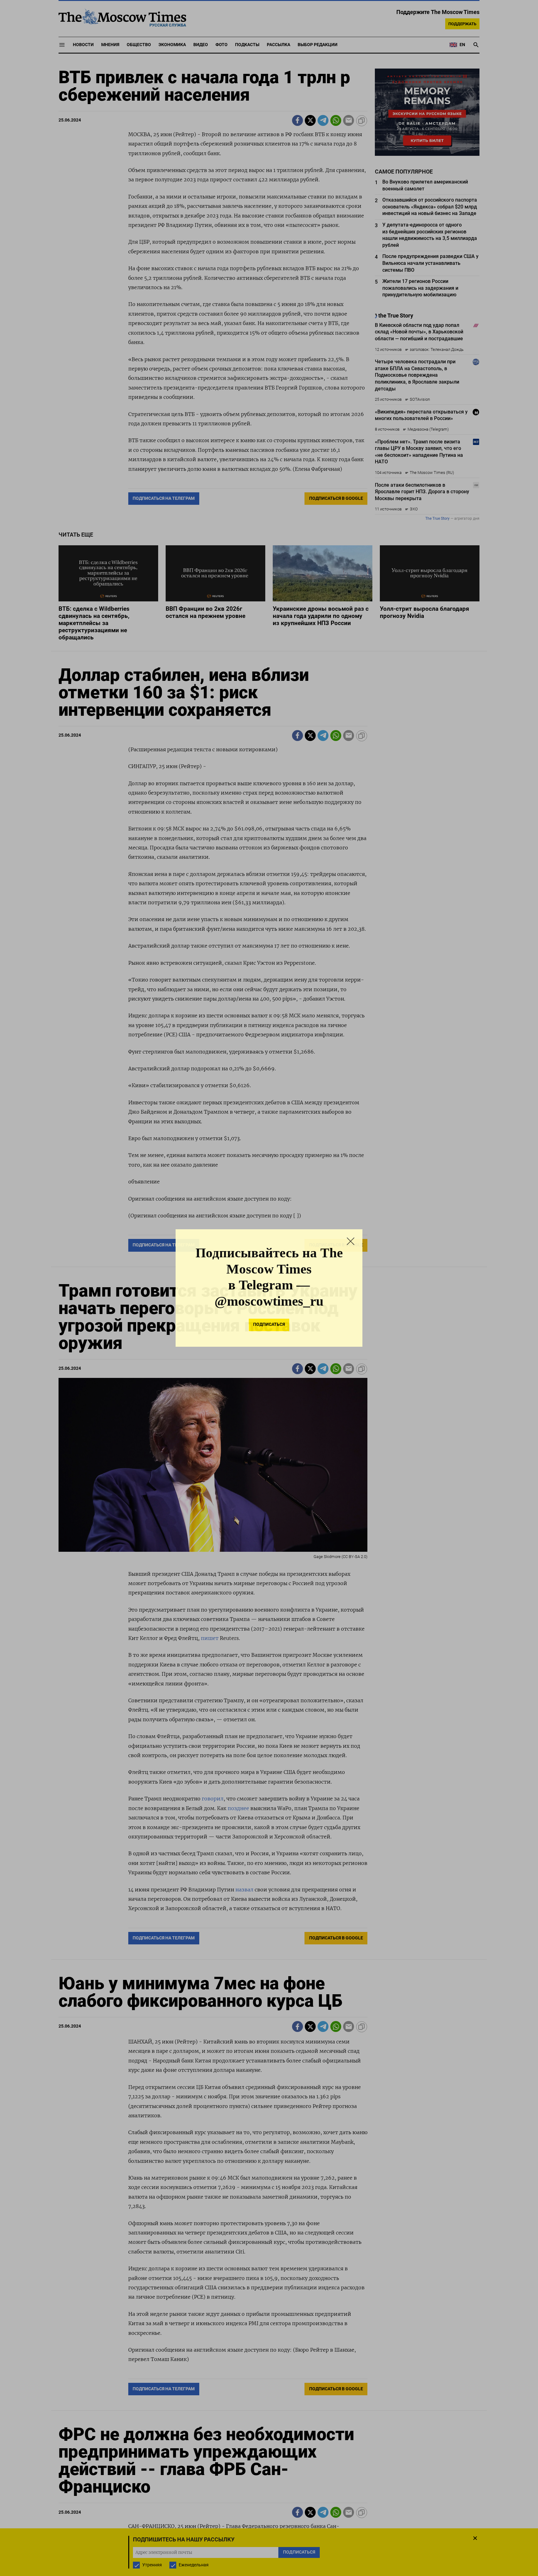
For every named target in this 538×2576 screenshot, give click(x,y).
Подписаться (269, 1324)
